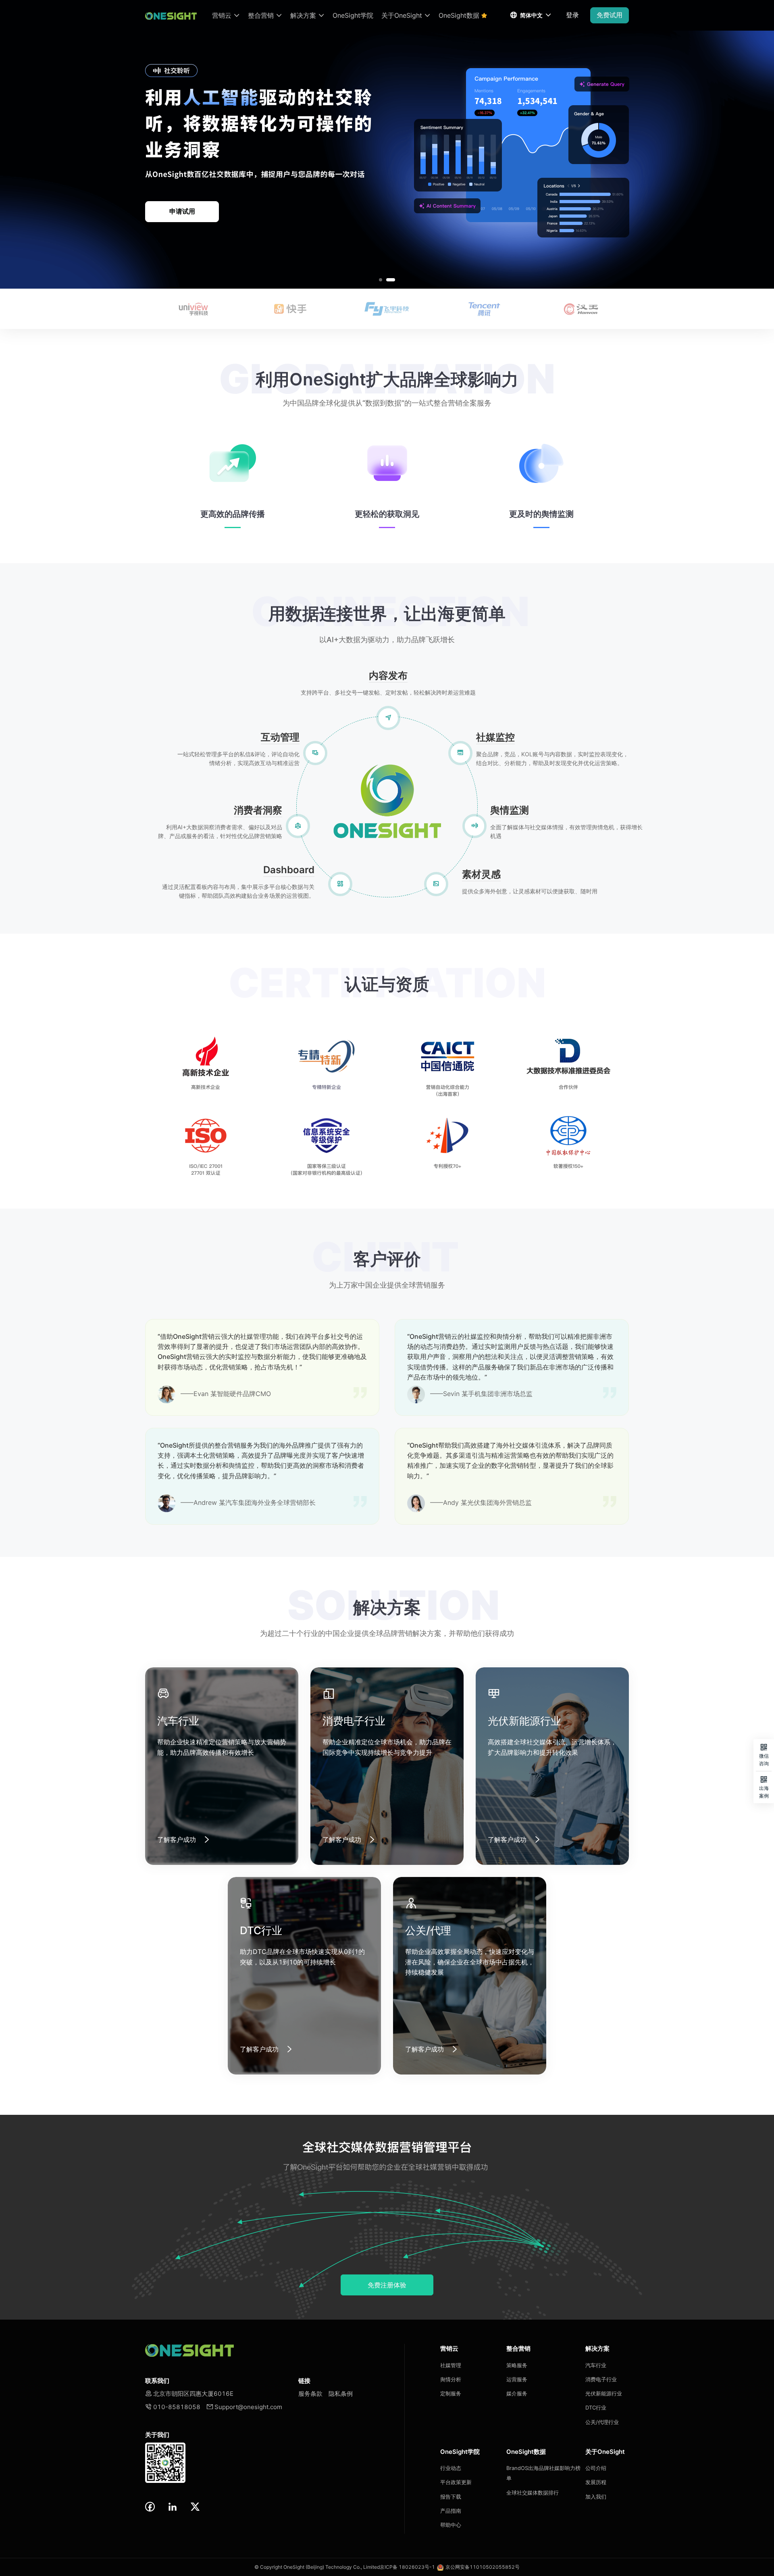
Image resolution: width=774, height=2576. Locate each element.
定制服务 (451, 2393)
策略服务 (517, 2365)
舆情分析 (451, 2379)
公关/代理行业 (602, 2422)
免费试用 (610, 15)
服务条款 (310, 2394)
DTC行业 (596, 2407)
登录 (572, 15)
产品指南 (451, 2511)
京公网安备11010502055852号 (483, 2567)
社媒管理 (451, 2365)
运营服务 (517, 2379)
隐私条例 (341, 2394)
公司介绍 (596, 2468)
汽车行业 (596, 2365)
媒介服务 (517, 2393)
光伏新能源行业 (604, 2393)
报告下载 (451, 2497)
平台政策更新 (456, 2482)
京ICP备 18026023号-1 (407, 2567)
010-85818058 (173, 2407)
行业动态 (451, 2468)
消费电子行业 (601, 2379)
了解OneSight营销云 (182, 211)
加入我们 (596, 2497)
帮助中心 (451, 2525)
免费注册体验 (387, 2285)
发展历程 (596, 2482)
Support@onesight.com (244, 2407)
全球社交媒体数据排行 (533, 2493)
